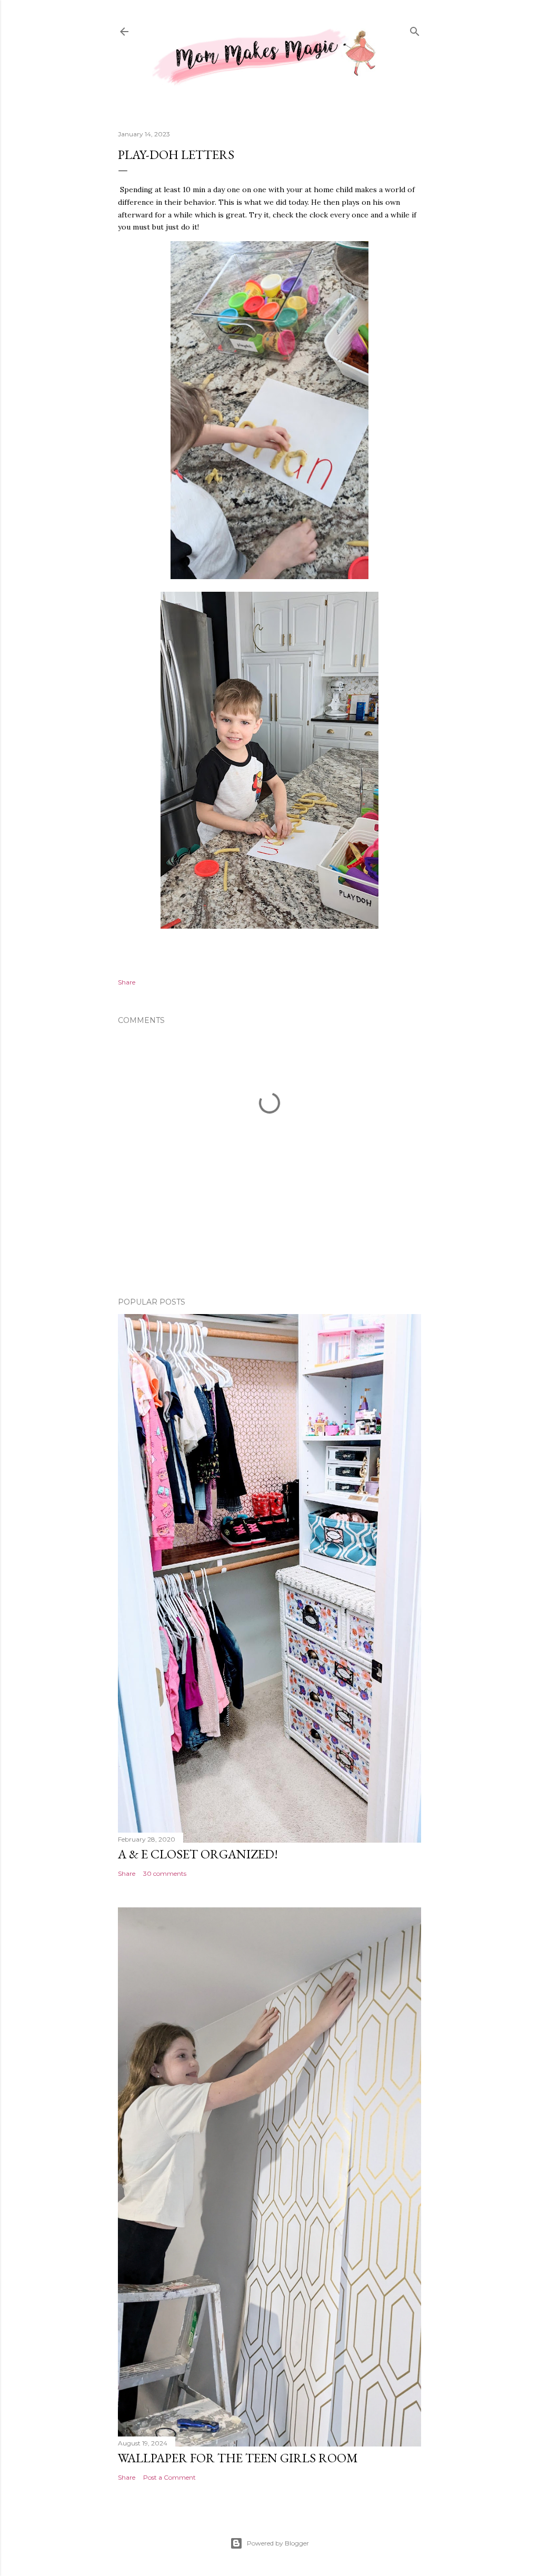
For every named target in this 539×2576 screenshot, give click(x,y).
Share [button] (127, 982)
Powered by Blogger (278, 2543)
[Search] (415, 30)
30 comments (165, 1873)
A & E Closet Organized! (198, 1854)
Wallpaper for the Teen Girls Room (238, 2458)
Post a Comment (169, 2477)
